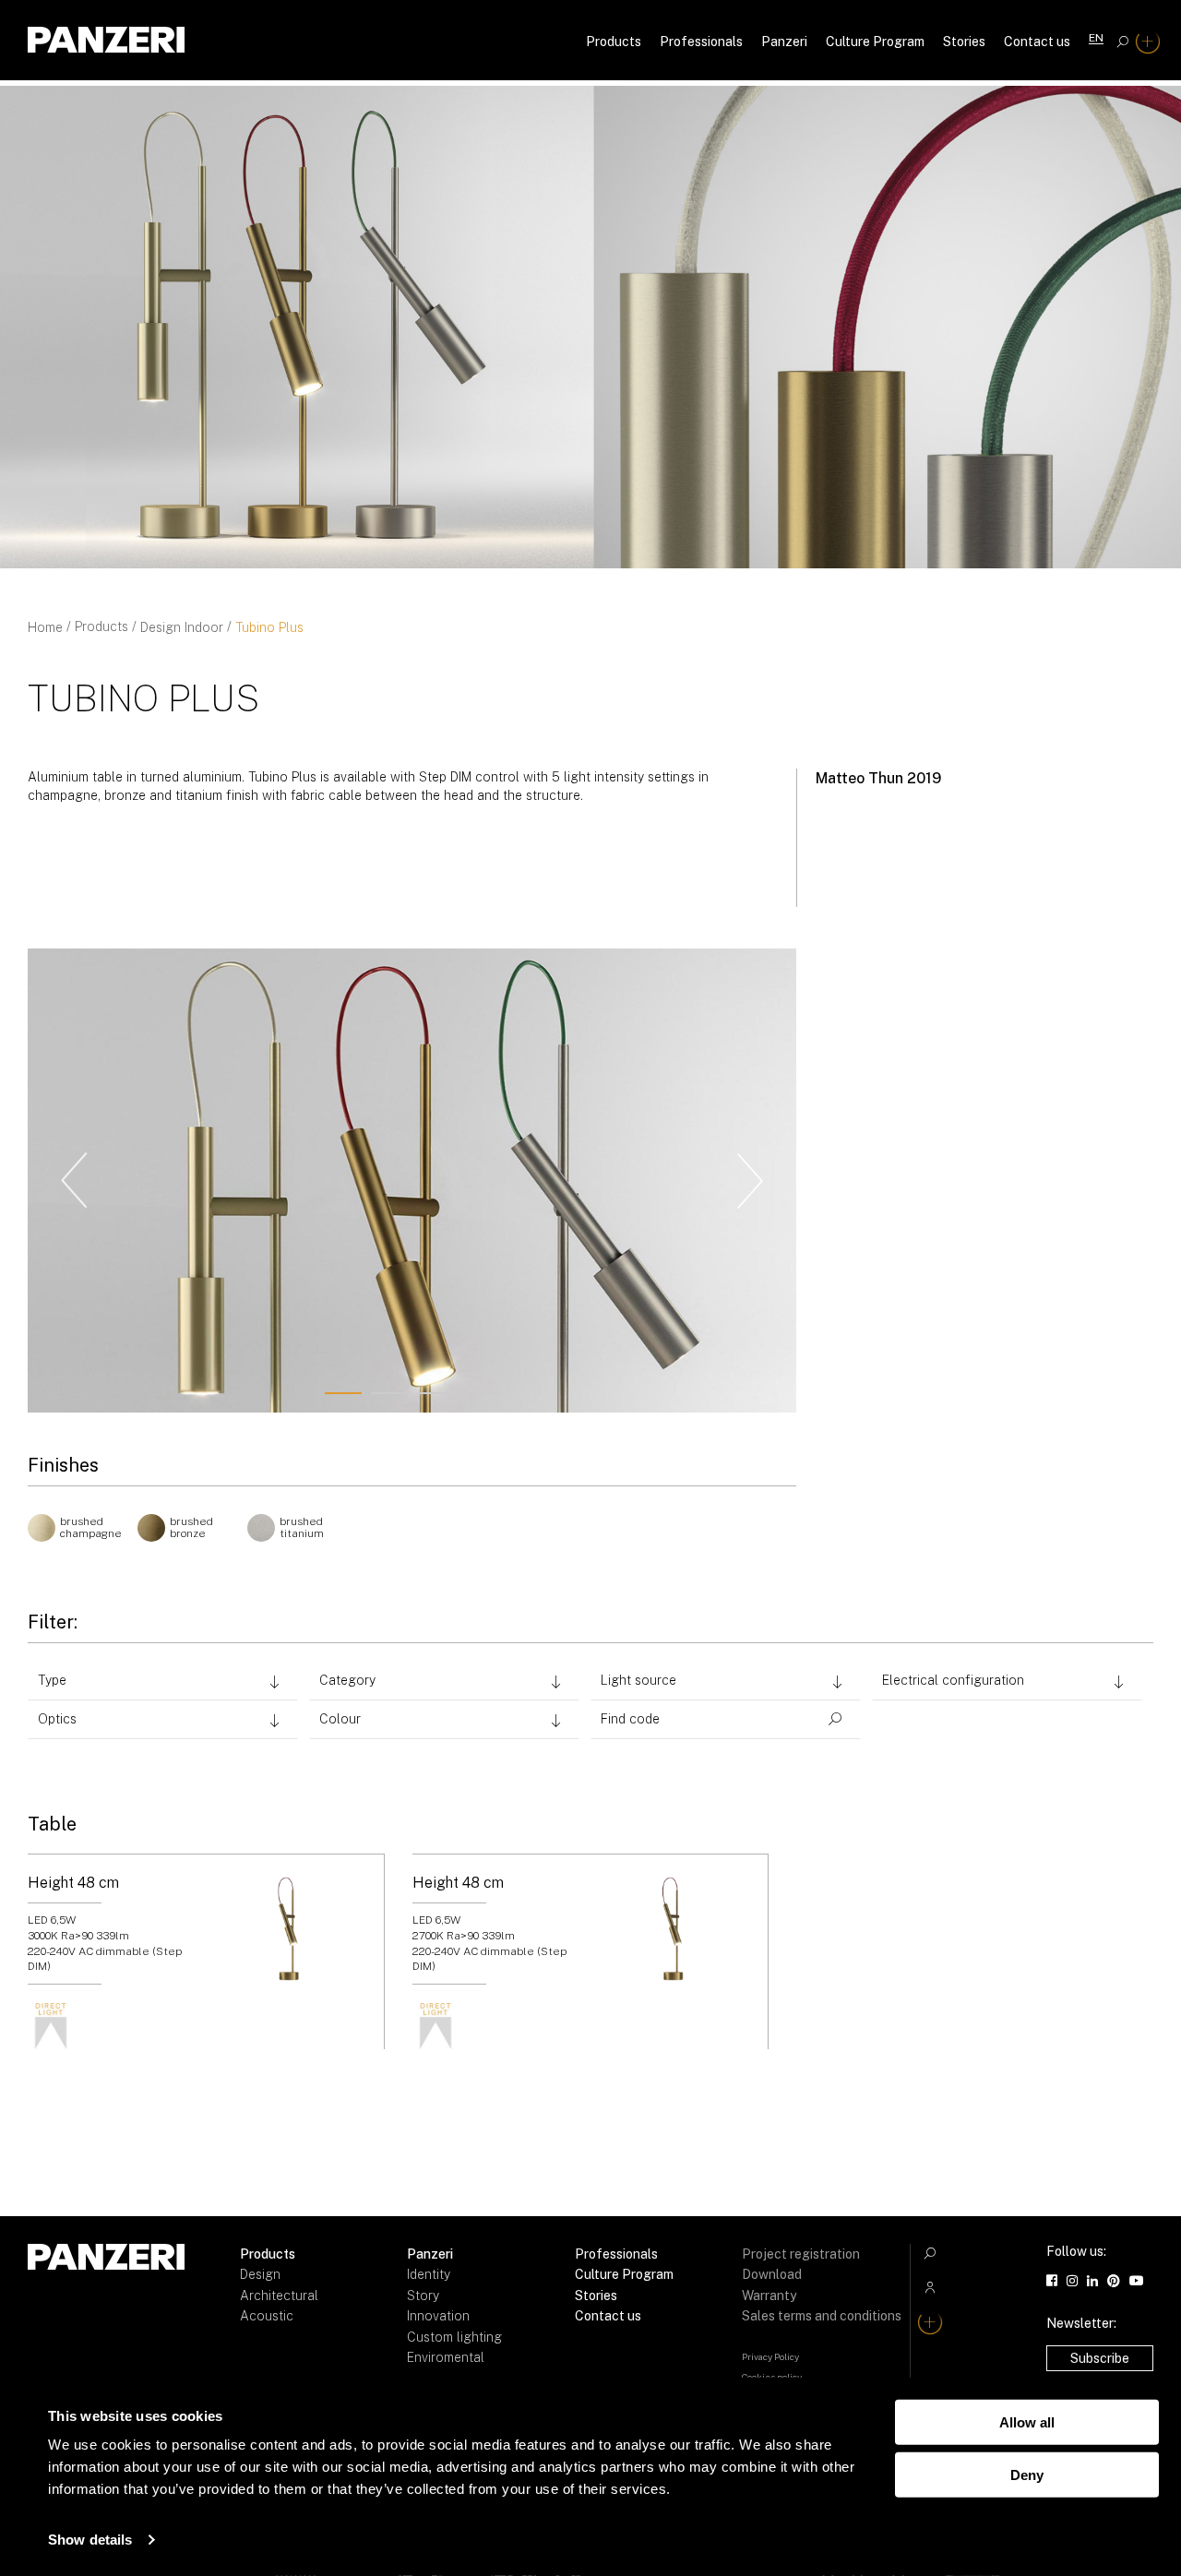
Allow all (1027, 2422)
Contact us (1037, 42)
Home (45, 627)
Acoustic (267, 2316)
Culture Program (875, 42)
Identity (429, 2274)
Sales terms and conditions (822, 2316)
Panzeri (784, 42)
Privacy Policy (770, 2356)
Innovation (438, 2316)
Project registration (801, 2254)
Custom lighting (454, 2337)
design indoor (182, 627)
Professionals (701, 42)
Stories (964, 42)
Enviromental (446, 2357)
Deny (1027, 2474)
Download (772, 2274)
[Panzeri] (106, 40)
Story (423, 2296)
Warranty (769, 2296)
